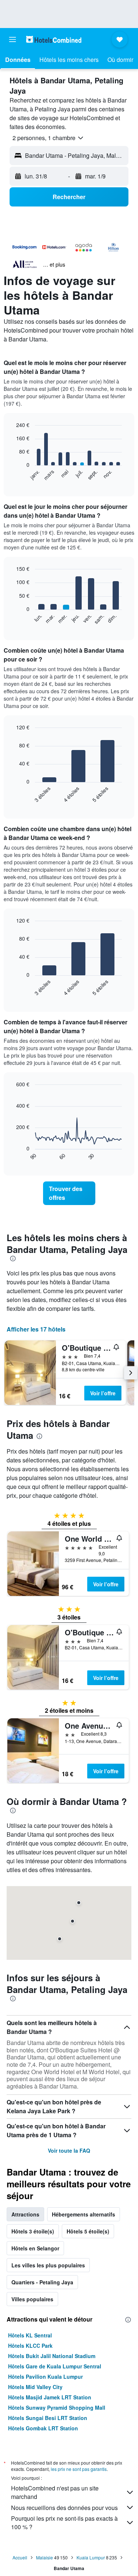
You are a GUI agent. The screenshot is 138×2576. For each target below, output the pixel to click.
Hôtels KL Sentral (30, 2335)
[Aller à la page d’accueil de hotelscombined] (54, 39)
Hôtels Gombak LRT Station (43, 2428)
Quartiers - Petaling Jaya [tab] (42, 2282)
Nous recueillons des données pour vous (64, 2508)
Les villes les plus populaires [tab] (48, 2265)
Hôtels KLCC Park (30, 2346)
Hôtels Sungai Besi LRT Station (48, 2418)
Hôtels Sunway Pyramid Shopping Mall (57, 2407)
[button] (13, 39)
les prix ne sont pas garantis (79, 2469)
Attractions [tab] (25, 2214)
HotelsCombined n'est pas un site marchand (55, 2492)
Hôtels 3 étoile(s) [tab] (33, 2231)
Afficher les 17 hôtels (36, 1329)
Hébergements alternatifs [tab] (84, 2214)
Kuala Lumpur (91, 2557)
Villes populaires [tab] (32, 2299)
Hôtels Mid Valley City (35, 2387)
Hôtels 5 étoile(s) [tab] (88, 2231)
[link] (69, 1193)
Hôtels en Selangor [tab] (35, 2248)
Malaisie (45, 2557)
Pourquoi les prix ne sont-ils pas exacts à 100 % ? (64, 2523)
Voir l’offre (103, 1393)
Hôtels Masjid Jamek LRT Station (50, 2397)
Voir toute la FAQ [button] (69, 2150)
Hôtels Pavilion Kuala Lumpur (45, 2377)
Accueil (20, 2557)
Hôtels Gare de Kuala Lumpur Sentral (55, 2366)
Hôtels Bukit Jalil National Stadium (52, 2356)
